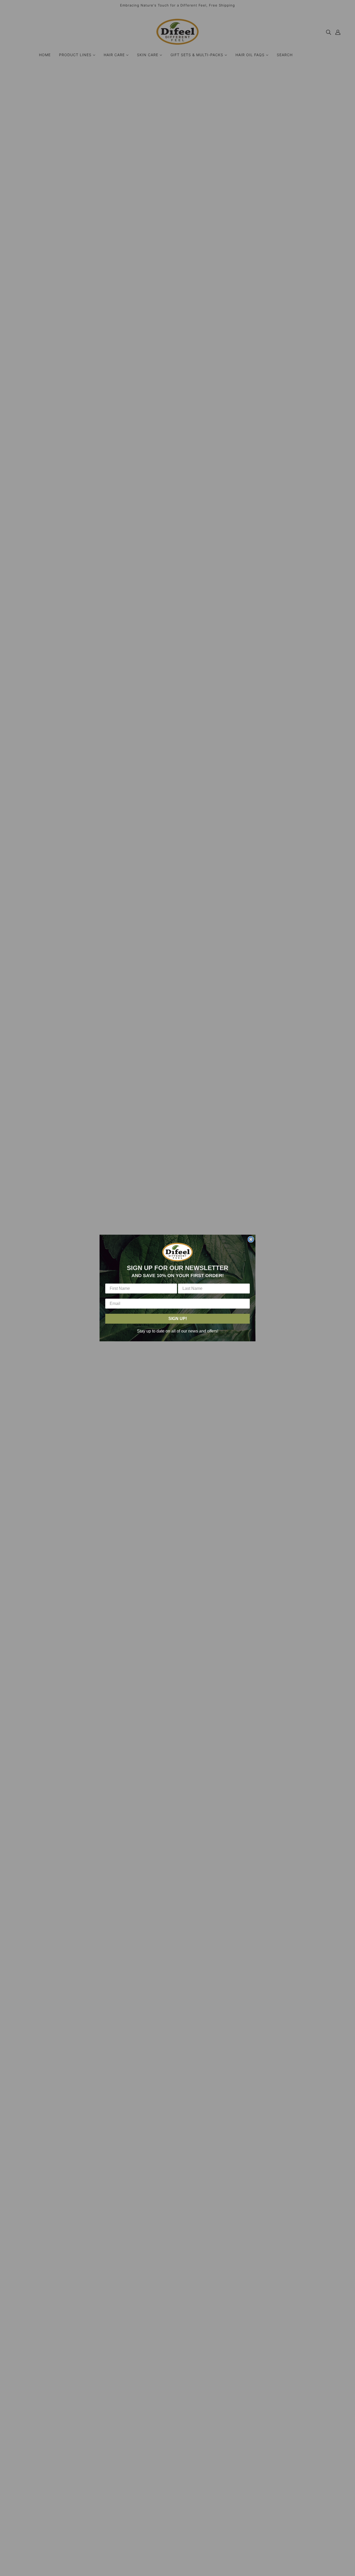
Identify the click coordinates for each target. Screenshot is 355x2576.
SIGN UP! (178, 1319)
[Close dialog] (251, 1239)
